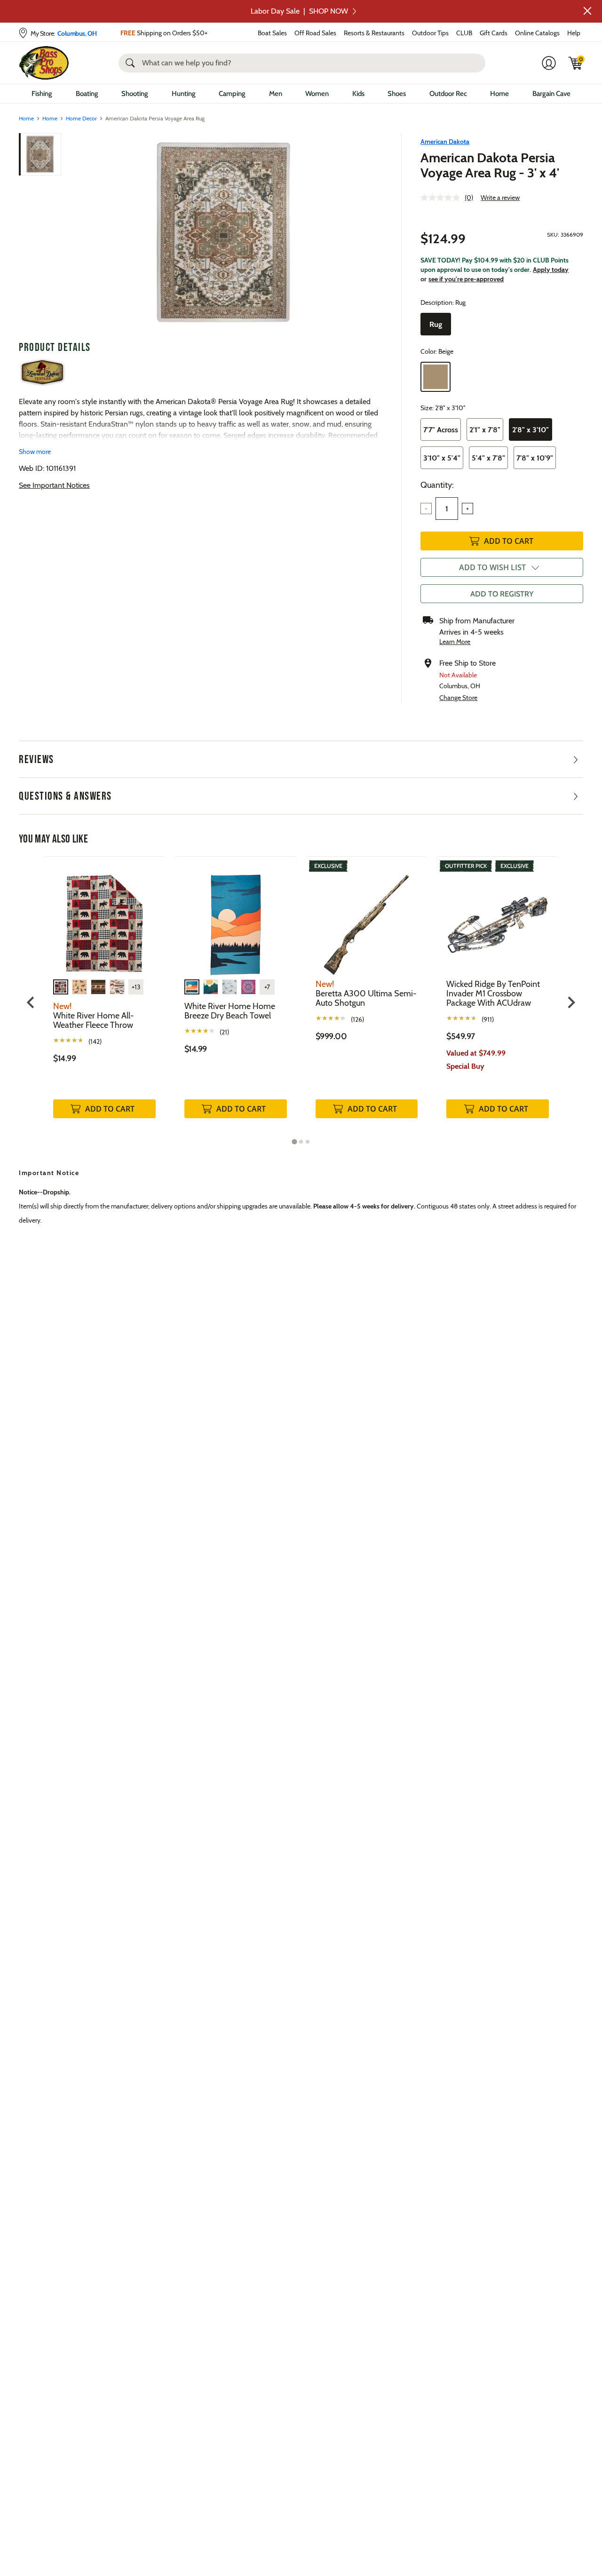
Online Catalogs (537, 33)
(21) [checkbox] (224, 1032)
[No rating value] (443, 198)
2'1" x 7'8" (485, 430)
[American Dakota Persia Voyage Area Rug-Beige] (223, 233)
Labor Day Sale (299, 11)
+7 (267, 987)
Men (276, 94)
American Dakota (445, 142)
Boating (87, 94)
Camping (232, 94)
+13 (136, 987)
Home (499, 94)
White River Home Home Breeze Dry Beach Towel (230, 1011)
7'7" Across (441, 430)
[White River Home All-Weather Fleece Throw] (104, 918)
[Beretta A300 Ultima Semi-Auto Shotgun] (367, 918)
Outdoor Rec (448, 94)
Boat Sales (272, 33)
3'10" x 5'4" (442, 458)
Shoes (397, 94)
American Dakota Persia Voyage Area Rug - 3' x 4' (490, 165)
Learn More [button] (455, 642)
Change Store (458, 698)
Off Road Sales (315, 33)
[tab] (294, 1142)
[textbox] (447, 509)
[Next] (370, 233)
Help (574, 33)
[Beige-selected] (436, 377)
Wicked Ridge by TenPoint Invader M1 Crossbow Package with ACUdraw (493, 994)
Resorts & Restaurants (374, 33)
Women (317, 94)
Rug (436, 324)
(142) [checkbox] (95, 1042)
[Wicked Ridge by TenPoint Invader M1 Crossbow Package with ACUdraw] (498, 918)
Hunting (184, 94)
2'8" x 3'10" (531, 430)
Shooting (135, 94)
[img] (576, 63)
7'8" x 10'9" (535, 458)
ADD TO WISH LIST (492, 567)
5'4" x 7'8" (488, 458)
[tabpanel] (104, 997)
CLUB (464, 33)
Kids (358, 94)
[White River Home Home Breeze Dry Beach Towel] (236, 918)
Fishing (42, 94)
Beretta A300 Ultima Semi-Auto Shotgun (366, 998)
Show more (35, 452)
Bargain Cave (551, 94)
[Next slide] (571, 1002)
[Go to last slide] (31, 1002)
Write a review (500, 198)
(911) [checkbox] (488, 1019)
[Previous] (76, 233)
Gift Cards (494, 33)
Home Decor (81, 118)
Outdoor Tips (430, 33)
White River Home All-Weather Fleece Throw (94, 1020)
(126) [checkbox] (357, 1019)
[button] (587, 11)
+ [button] (467, 509)
